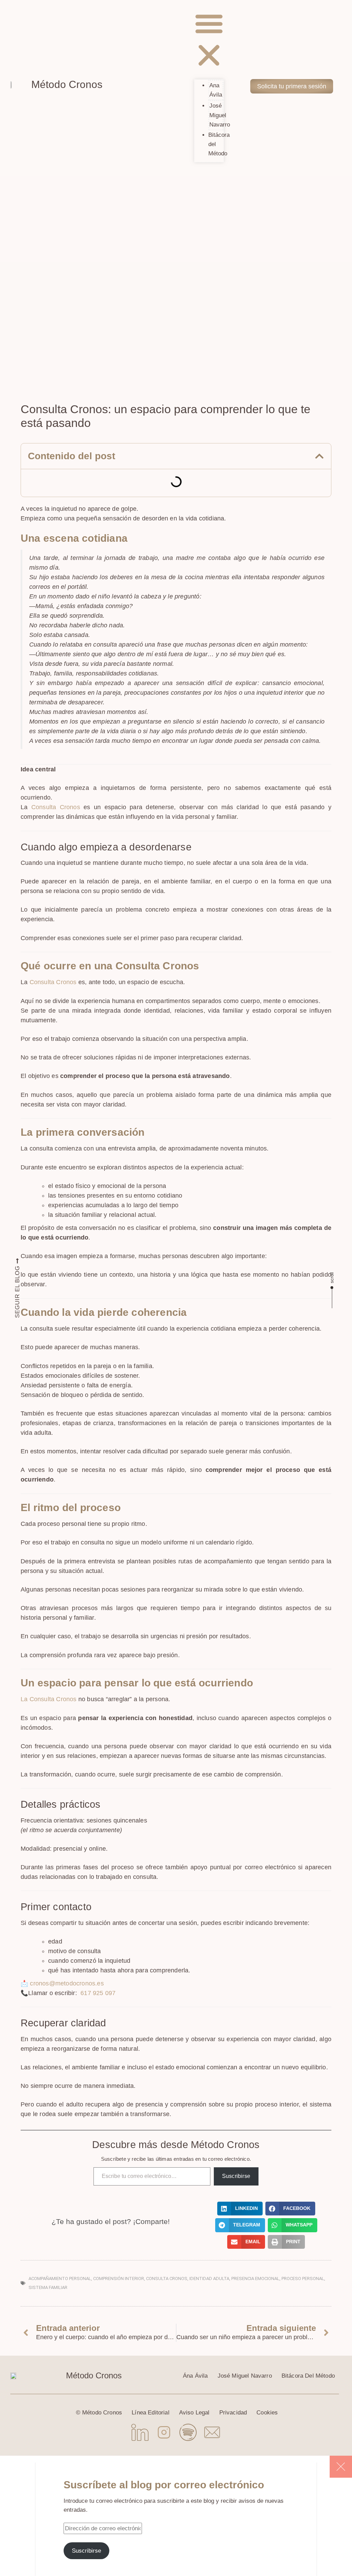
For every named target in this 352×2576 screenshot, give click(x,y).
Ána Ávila (195, 2376)
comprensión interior (119, 2278)
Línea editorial (151, 2413)
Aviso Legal (194, 2413)
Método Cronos (67, 84)
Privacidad (233, 2413)
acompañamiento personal (60, 2278)
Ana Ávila (216, 90)
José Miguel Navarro (220, 115)
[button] (209, 41)
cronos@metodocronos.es (67, 1983)
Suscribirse (236, 2176)
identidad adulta (209, 2278)
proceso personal (303, 2278)
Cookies (267, 2413)
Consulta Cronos (56, 807)
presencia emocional (255, 2278)
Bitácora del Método (308, 2376)
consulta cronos (167, 2278)
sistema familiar (48, 2287)
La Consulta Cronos (49, 1699)
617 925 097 (97, 1993)
